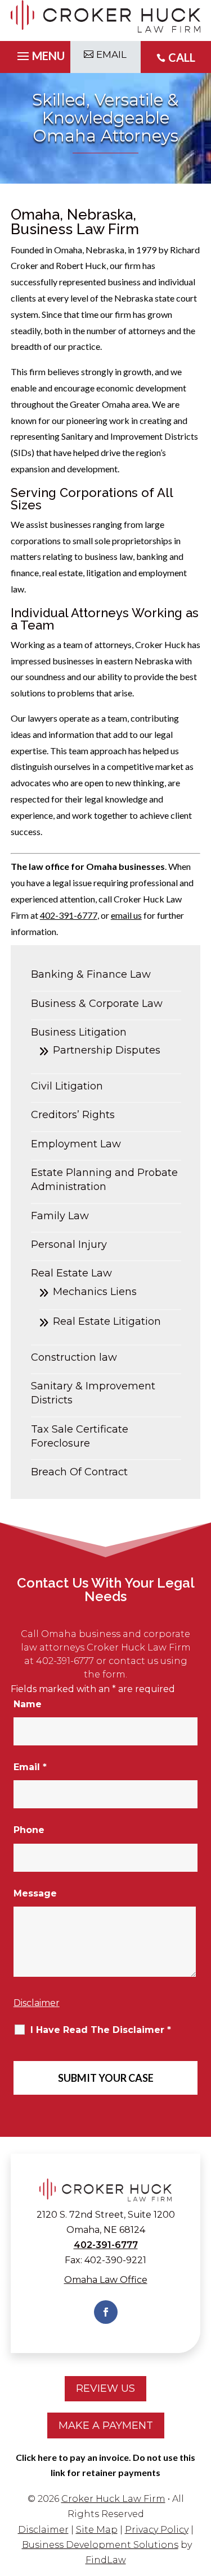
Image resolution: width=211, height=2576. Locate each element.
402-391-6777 (69, 915)
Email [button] (111, 54)
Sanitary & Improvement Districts (93, 1393)
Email (30, 1767)
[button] (39, 57)
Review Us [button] (105, 2388)
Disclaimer (37, 2003)
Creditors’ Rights (73, 1115)
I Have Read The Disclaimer (101, 2030)
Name (28, 1704)
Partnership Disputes (107, 1050)
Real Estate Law (71, 1273)
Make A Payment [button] (106, 2425)
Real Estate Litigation (107, 1321)
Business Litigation (79, 1032)
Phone (29, 1830)
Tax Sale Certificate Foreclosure (80, 1436)
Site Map (97, 2530)
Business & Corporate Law (97, 1004)
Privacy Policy (157, 2530)
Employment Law (76, 1144)
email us (126, 915)
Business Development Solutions (100, 2545)
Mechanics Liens (95, 1292)
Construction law (74, 1357)
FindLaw (106, 2560)
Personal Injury (69, 1244)
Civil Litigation (67, 1086)
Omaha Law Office (106, 2280)
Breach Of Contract (79, 1472)
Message (35, 1893)
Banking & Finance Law (91, 974)
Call (182, 57)
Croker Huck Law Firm (113, 2499)
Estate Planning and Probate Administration (104, 1180)
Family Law (60, 1216)
